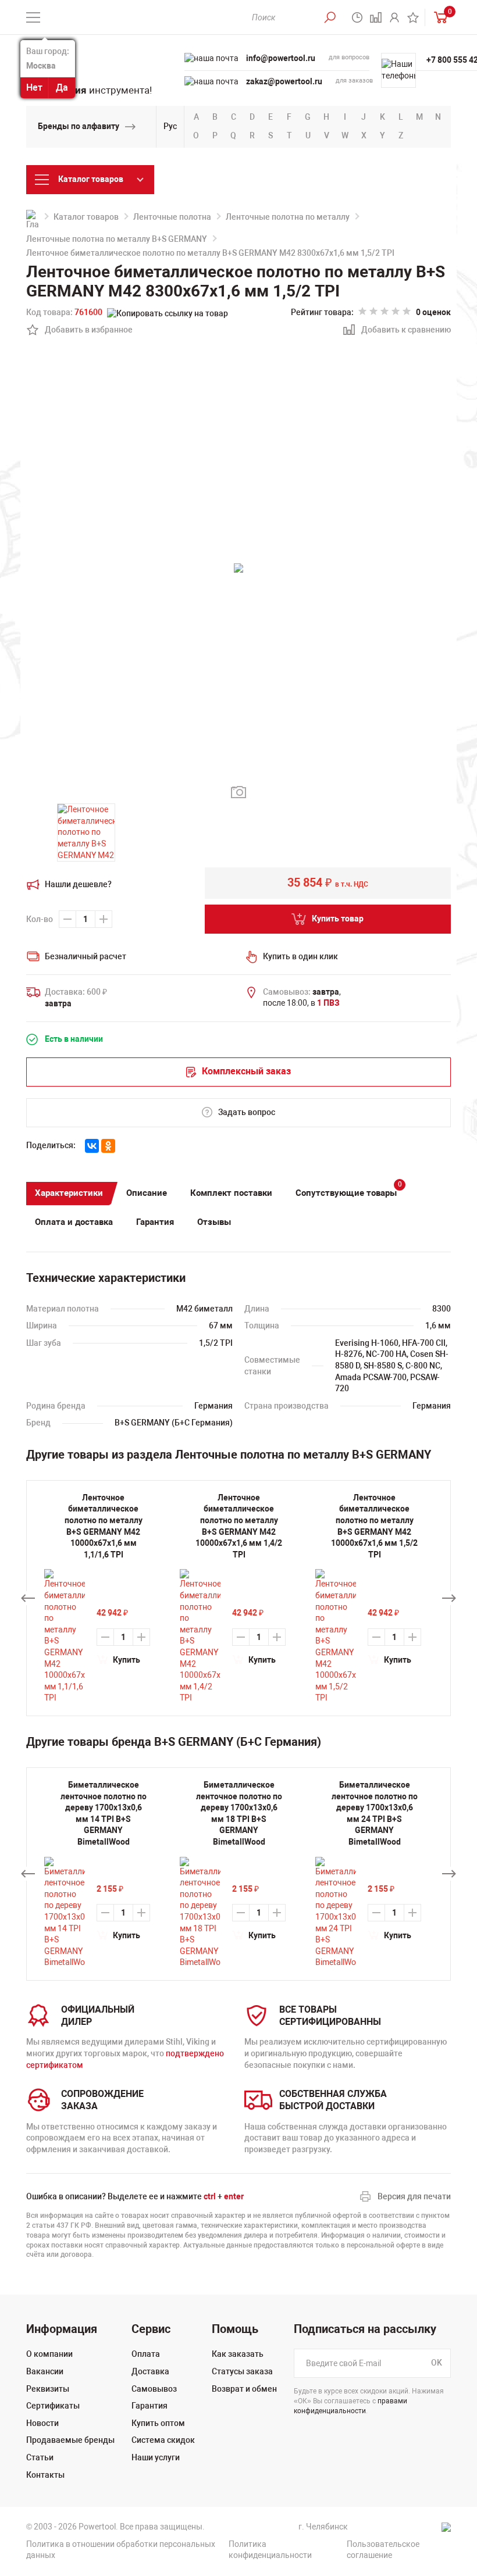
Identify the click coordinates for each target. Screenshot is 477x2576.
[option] (103, 1874)
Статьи (40, 2457)
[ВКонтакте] (92, 1146)
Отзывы (214, 1222)
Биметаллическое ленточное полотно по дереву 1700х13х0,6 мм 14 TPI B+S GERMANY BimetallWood (104, 1813)
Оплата (146, 2354)
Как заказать (238, 2354)
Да (62, 87)
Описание (147, 1193)
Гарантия (155, 1222)
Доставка (150, 2371)
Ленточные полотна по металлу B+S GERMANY (117, 239)
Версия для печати (414, 2196)
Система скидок (163, 2440)
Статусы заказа (242, 2371)
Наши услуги (156, 2457)
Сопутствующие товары (349, 1190)
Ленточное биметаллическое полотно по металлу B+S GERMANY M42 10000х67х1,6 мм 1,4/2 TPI (239, 1526)
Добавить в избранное (82, 331)
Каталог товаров (86, 217)
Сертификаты (53, 2406)
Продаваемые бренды (70, 2440)
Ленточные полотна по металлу (288, 217)
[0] (438, 17)
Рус (170, 126)
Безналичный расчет (86, 956)
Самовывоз (154, 2389)
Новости (42, 2423)
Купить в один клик (300, 956)
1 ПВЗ (328, 1003)
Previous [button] (28, 1598)
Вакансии (45, 2371)
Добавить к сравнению (400, 331)
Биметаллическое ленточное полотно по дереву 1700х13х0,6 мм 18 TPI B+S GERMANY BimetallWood (239, 1813)
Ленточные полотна (172, 217)
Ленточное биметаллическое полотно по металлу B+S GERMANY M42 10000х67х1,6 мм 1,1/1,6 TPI (104, 1526)
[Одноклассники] (108, 1146)
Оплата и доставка (74, 1222)
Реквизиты (48, 2389)
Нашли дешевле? (78, 884)
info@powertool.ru (281, 58)
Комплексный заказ (246, 1071)
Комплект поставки (231, 1193)
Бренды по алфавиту (79, 126)
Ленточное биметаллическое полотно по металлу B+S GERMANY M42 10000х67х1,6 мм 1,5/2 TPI (374, 1526)
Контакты (45, 2475)
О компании (49, 2354)
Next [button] (449, 1598)
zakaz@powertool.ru (284, 81)
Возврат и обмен (244, 2389)
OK (437, 2363)
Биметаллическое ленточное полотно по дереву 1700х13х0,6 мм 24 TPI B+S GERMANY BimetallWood (375, 1813)
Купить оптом (158, 2423)
